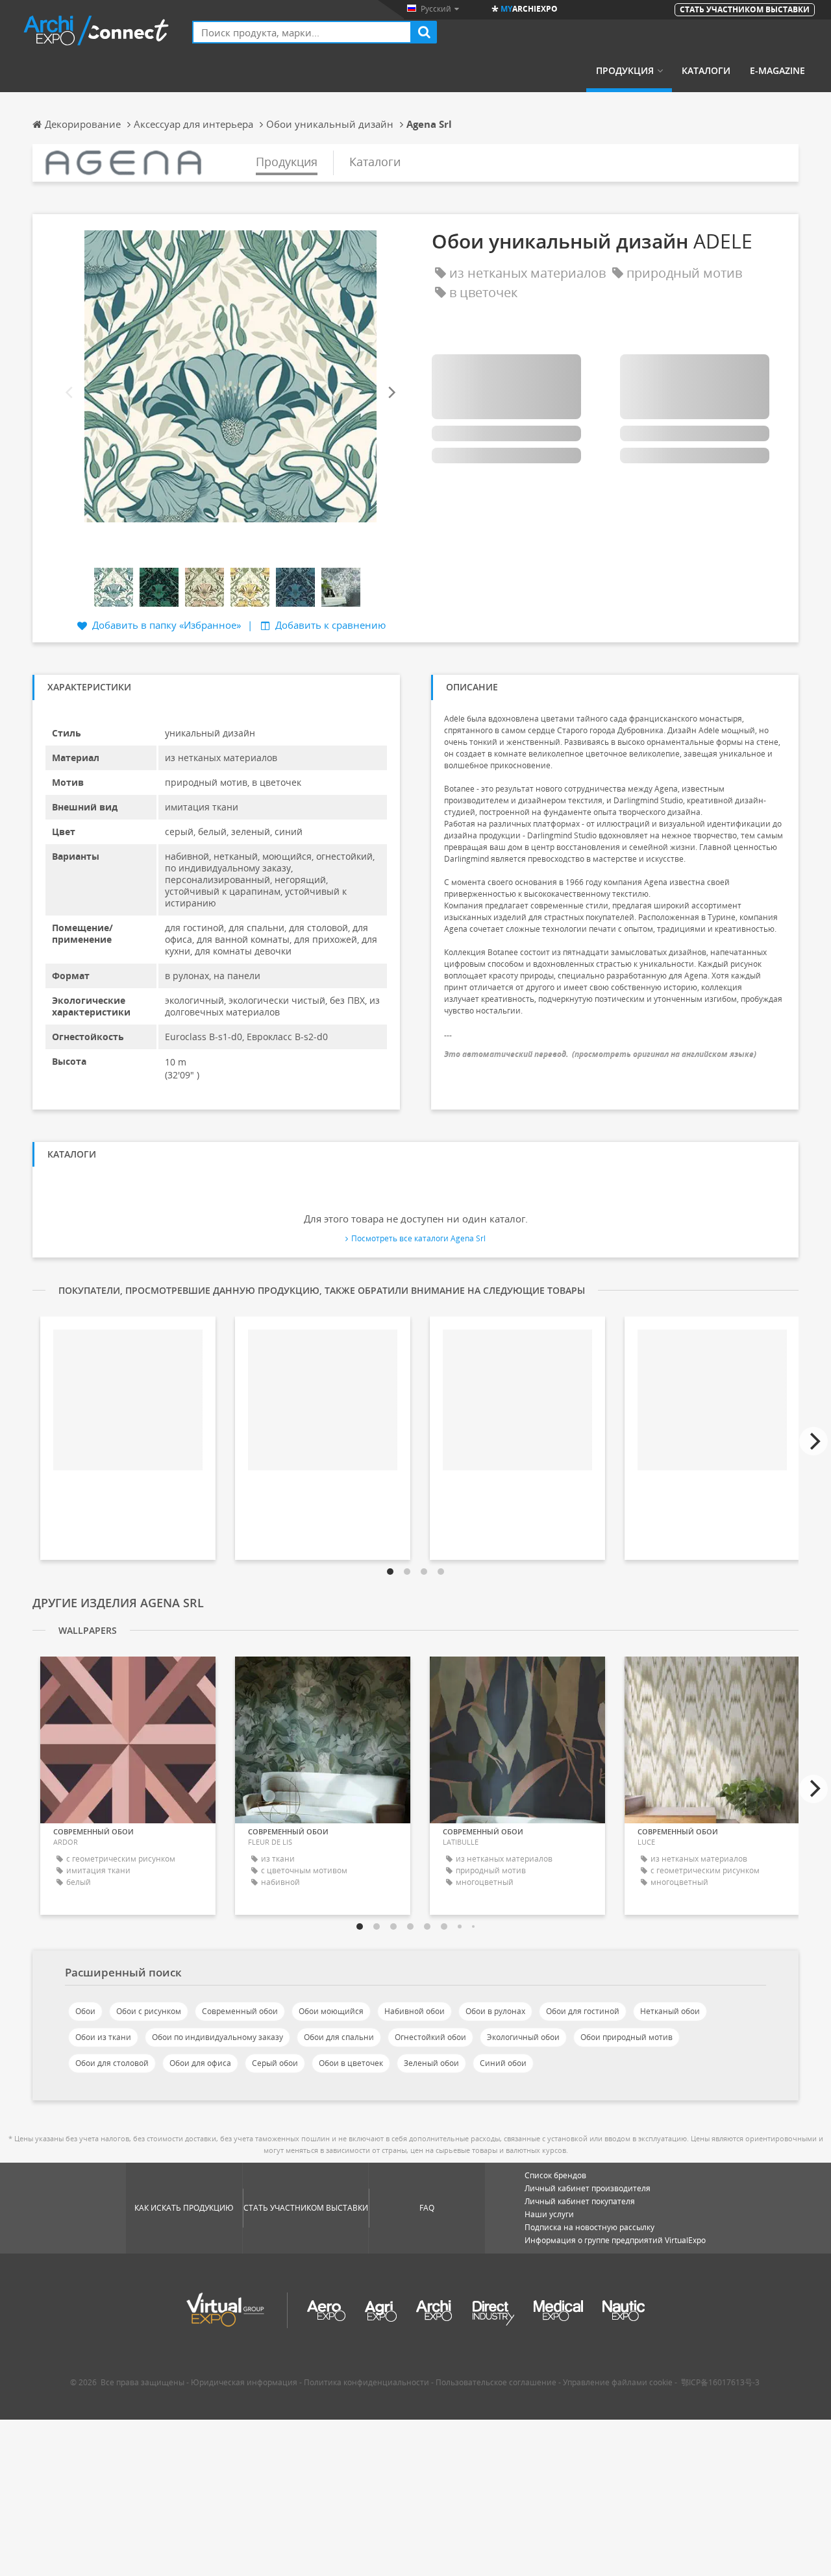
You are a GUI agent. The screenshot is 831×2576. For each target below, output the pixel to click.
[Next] (391, 393)
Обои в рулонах (495, 2011)
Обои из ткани (103, 2037)
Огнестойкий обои (430, 2037)
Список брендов (555, 2175)
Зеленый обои (431, 2063)
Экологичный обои (523, 2037)
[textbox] (302, 32)
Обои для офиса (200, 2063)
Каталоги (706, 71)
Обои (85, 2011)
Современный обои (240, 2011)
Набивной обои (415, 2011)
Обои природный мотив (626, 2037)
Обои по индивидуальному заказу (217, 2037)
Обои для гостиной (583, 2011)
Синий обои (503, 2063)
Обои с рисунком (149, 2011)
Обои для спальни (339, 2037)
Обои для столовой (112, 2063)
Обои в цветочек (351, 2063)
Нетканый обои (670, 2011)
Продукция (625, 71)
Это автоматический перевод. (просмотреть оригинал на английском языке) (600, 1054)
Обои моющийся (331, 2011)
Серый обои (275, 2063)
